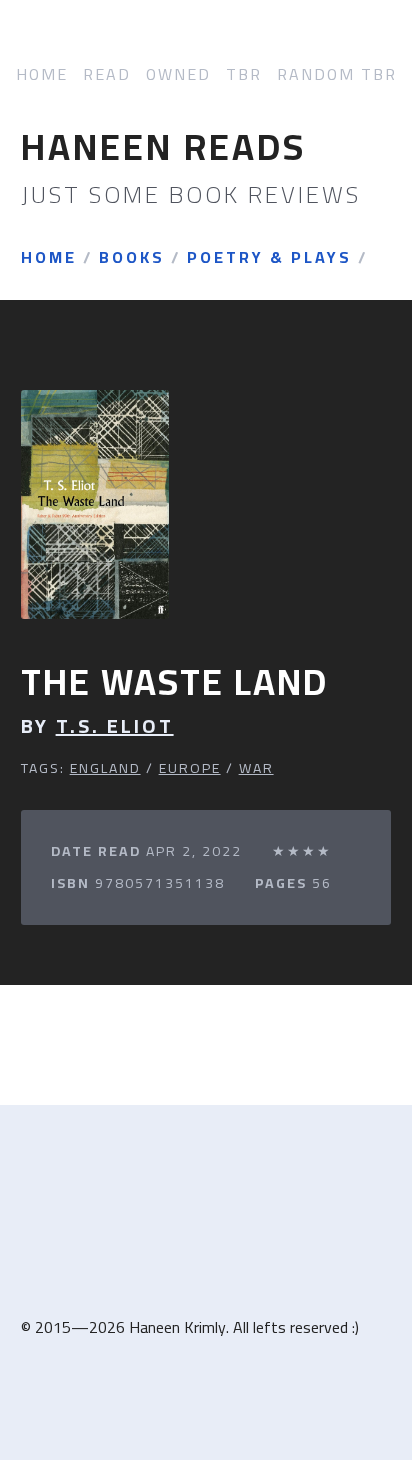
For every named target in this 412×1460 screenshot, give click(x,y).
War (256, 768)
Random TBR (337, 74)
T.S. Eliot (115, 726)
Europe (190, 768)
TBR (244, 74)
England (105, 768)
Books (132, 258)
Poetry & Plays (269, 258)
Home (42, 74)
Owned (178, 74)
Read (107, 74)
